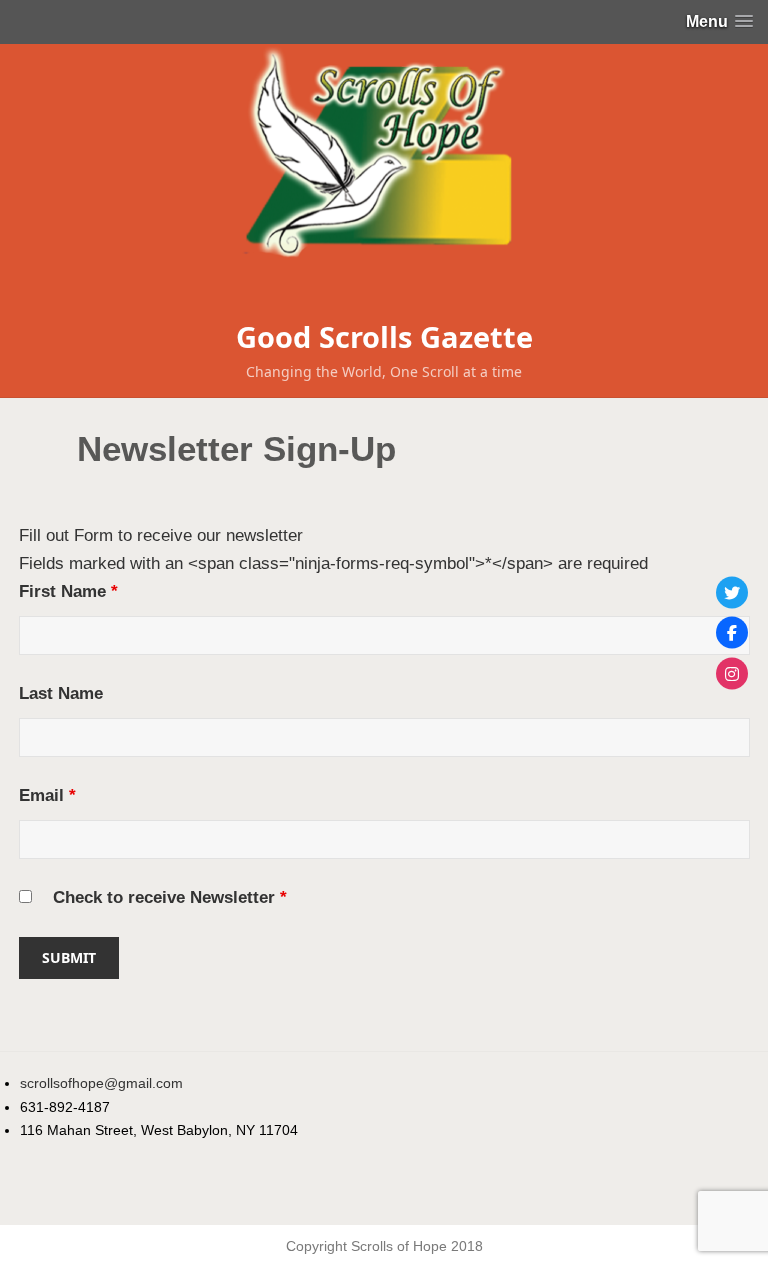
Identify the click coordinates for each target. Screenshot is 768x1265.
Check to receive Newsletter (170, 897)
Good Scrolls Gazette (384, 336)
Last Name (61, 693)
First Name (68, 591)
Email (47, 795)
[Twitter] (732, 592)
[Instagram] (732, 673)
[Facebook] (732, 633)
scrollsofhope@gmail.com (101, 1083)
